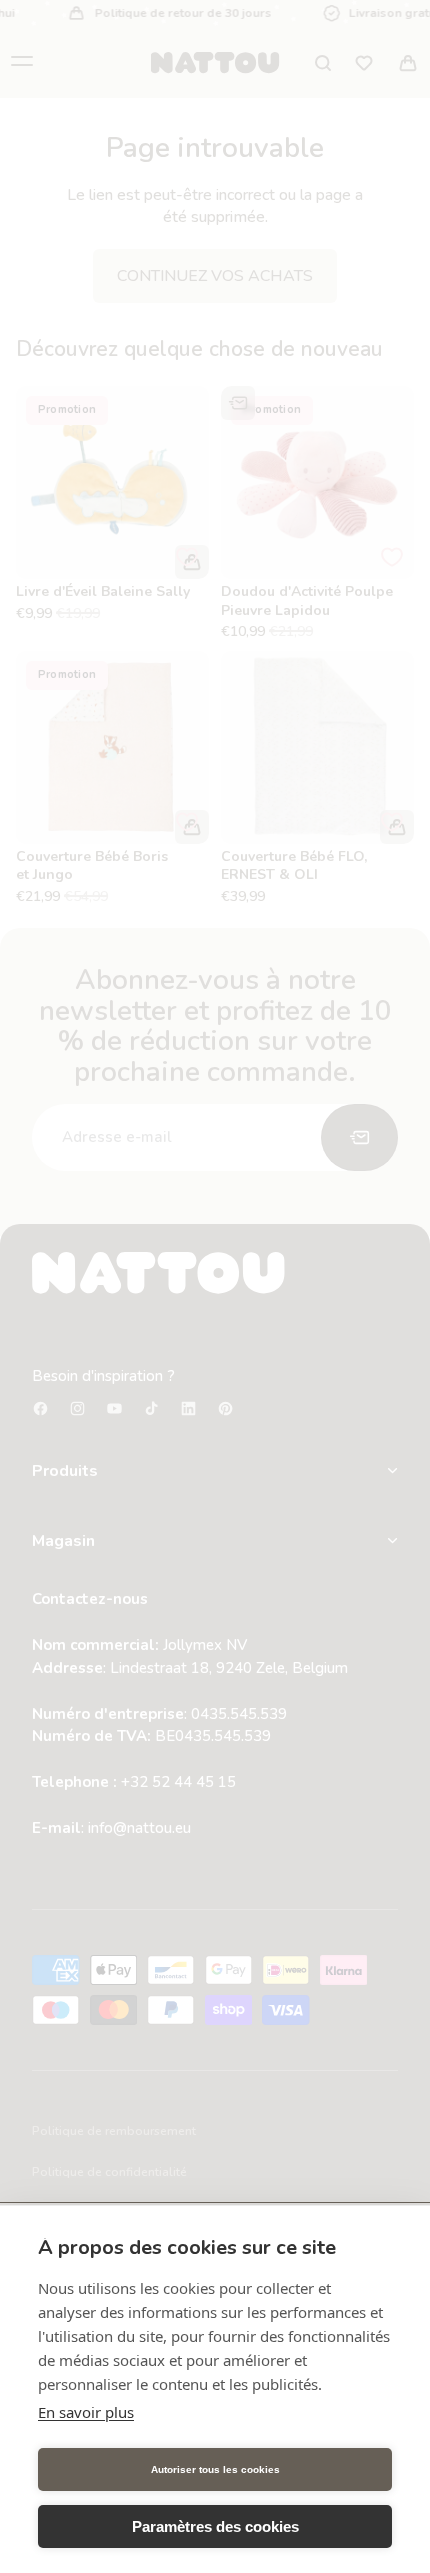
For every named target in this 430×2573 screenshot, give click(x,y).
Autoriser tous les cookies (215, 2469)
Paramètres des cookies (215, 2526)
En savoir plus (86, 2412)
